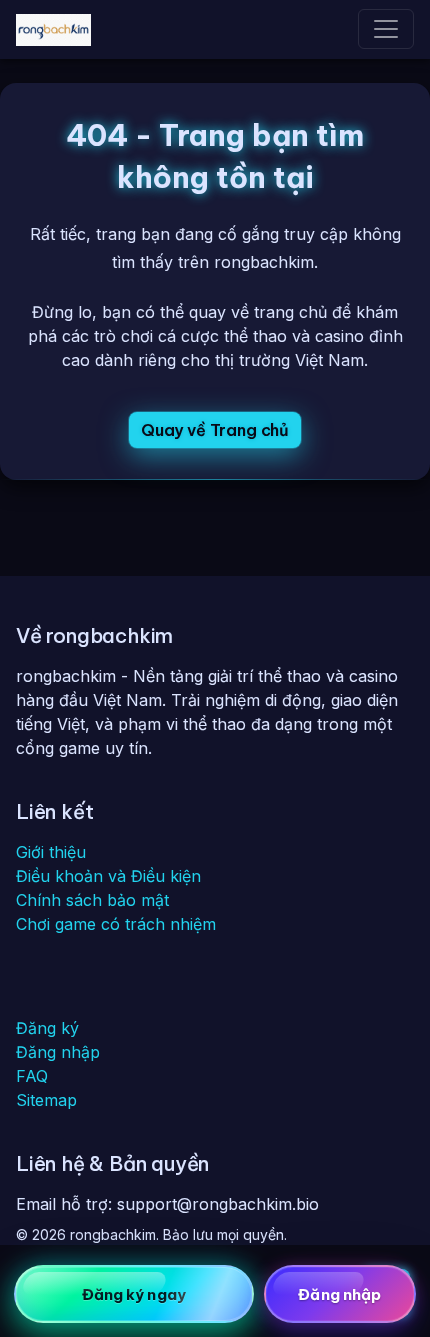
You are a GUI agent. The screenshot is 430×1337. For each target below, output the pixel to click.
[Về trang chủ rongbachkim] (53, 29)
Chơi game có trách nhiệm (116, 924)
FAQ (32, 1076)
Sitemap (46, 1100)
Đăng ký (47, 1028)
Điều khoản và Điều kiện (108, 876)
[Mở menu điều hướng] (386, 29)
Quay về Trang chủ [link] (215, 430)
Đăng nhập (58, 1052)
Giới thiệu (51, 852)
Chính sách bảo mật (92, 900)
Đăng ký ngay (134, 1294)
